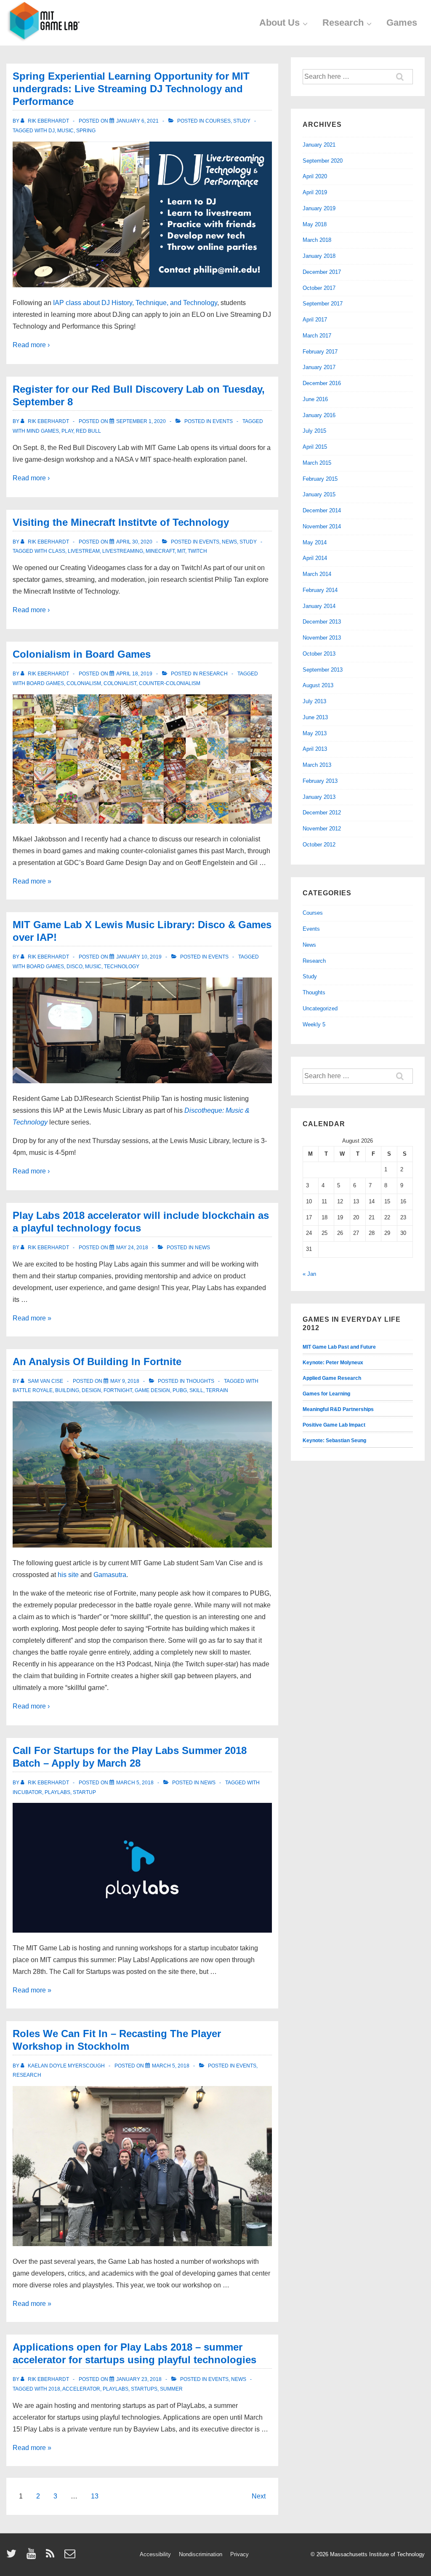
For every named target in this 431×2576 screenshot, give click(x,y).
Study (242, 121)
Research (343, 23)
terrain (217, 1390)
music (65, 131)
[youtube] (33, 2556)
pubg (180, 1390)
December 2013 (322, 622)
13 (95, 2496)
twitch (197, 551)
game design (152, 1390)
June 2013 (315, 717)
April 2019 (315, 192)
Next (259, 2496)
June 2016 (315, 399)
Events (223, 421)
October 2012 (319, 845)
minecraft (160, 551)
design (91, 1390)
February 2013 (320, 781)
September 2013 (323, 670)
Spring (86, 131)
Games (402, 23)
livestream (84, 551)
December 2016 (322, 383)
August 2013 (318, 685)
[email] (71, 2556)
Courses (218, 121)
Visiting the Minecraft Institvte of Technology (121, 522)
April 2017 (315, 320)
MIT (181, 551)
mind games (43, 431)
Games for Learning (326, 1394)
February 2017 (320, 352)
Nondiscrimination (201, 2554)
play (67, 431)
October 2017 (319, 288)
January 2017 (319, 367)
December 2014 (322, 510)
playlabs (57, 1792)
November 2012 (322, 829)
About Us (279, 23)
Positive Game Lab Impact (334, 1425)
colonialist (120, 683)
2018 (54, 2389)
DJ (52, 131)
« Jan (309, 1274)
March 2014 (317, 574)
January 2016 (319, 415)
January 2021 (319, 145)
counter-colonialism (170, 683)
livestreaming (123, 551)
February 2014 (320, 590)
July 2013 (314, 701)
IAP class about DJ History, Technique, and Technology (135, 303)
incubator (27, 1792)
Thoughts (200, 1381)
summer (171, 2389)
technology (122, 967)
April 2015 (315, 447)
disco (74, 967)
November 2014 (322, 526)
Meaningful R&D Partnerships (338, 1409)
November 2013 (322, 638)
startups (144, 2389)
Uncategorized (320, 1008)
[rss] (52, 2556)
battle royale (33, 1390)
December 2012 (322, 813)
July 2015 (314, 431)
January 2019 (319, 208)
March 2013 (317, 765)
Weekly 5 (314, 1024)
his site (68, 1575)
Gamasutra (110, 1575)
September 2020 (323, 161)
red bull (88, 431)
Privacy (239, 2554)
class (57, 551)
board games (45, 683)
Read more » (32, 881)
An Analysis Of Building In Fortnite (97, 1362)
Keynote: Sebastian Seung (334, 1441)
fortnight (118, 1390)
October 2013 (319, 654)
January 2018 (319, 256)
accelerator (81, 2389)
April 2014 (315, 558)
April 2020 (315, 176)
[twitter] (13, 2556)
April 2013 (315, 749)
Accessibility (155, 2554)
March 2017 (317, 336)
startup (84, 1792)
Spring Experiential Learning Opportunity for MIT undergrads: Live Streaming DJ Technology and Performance (131, 89)
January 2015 (319, 494)
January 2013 (319, 797)
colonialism (84, 683)
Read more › (31, 345)
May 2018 (315, 224)
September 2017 (323, 304)
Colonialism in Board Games (82, 654)
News (229, 542)
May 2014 (315, 542)
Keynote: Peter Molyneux (333, 1363)
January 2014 (319, 606)
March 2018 (317, 240)
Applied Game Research (332, 1378)
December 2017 (322, 272)
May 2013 (315, 733)
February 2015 (320, 479)
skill (196, 1390)
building (67, 1390)
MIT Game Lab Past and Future (339, 1347)
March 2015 (317, 463)
